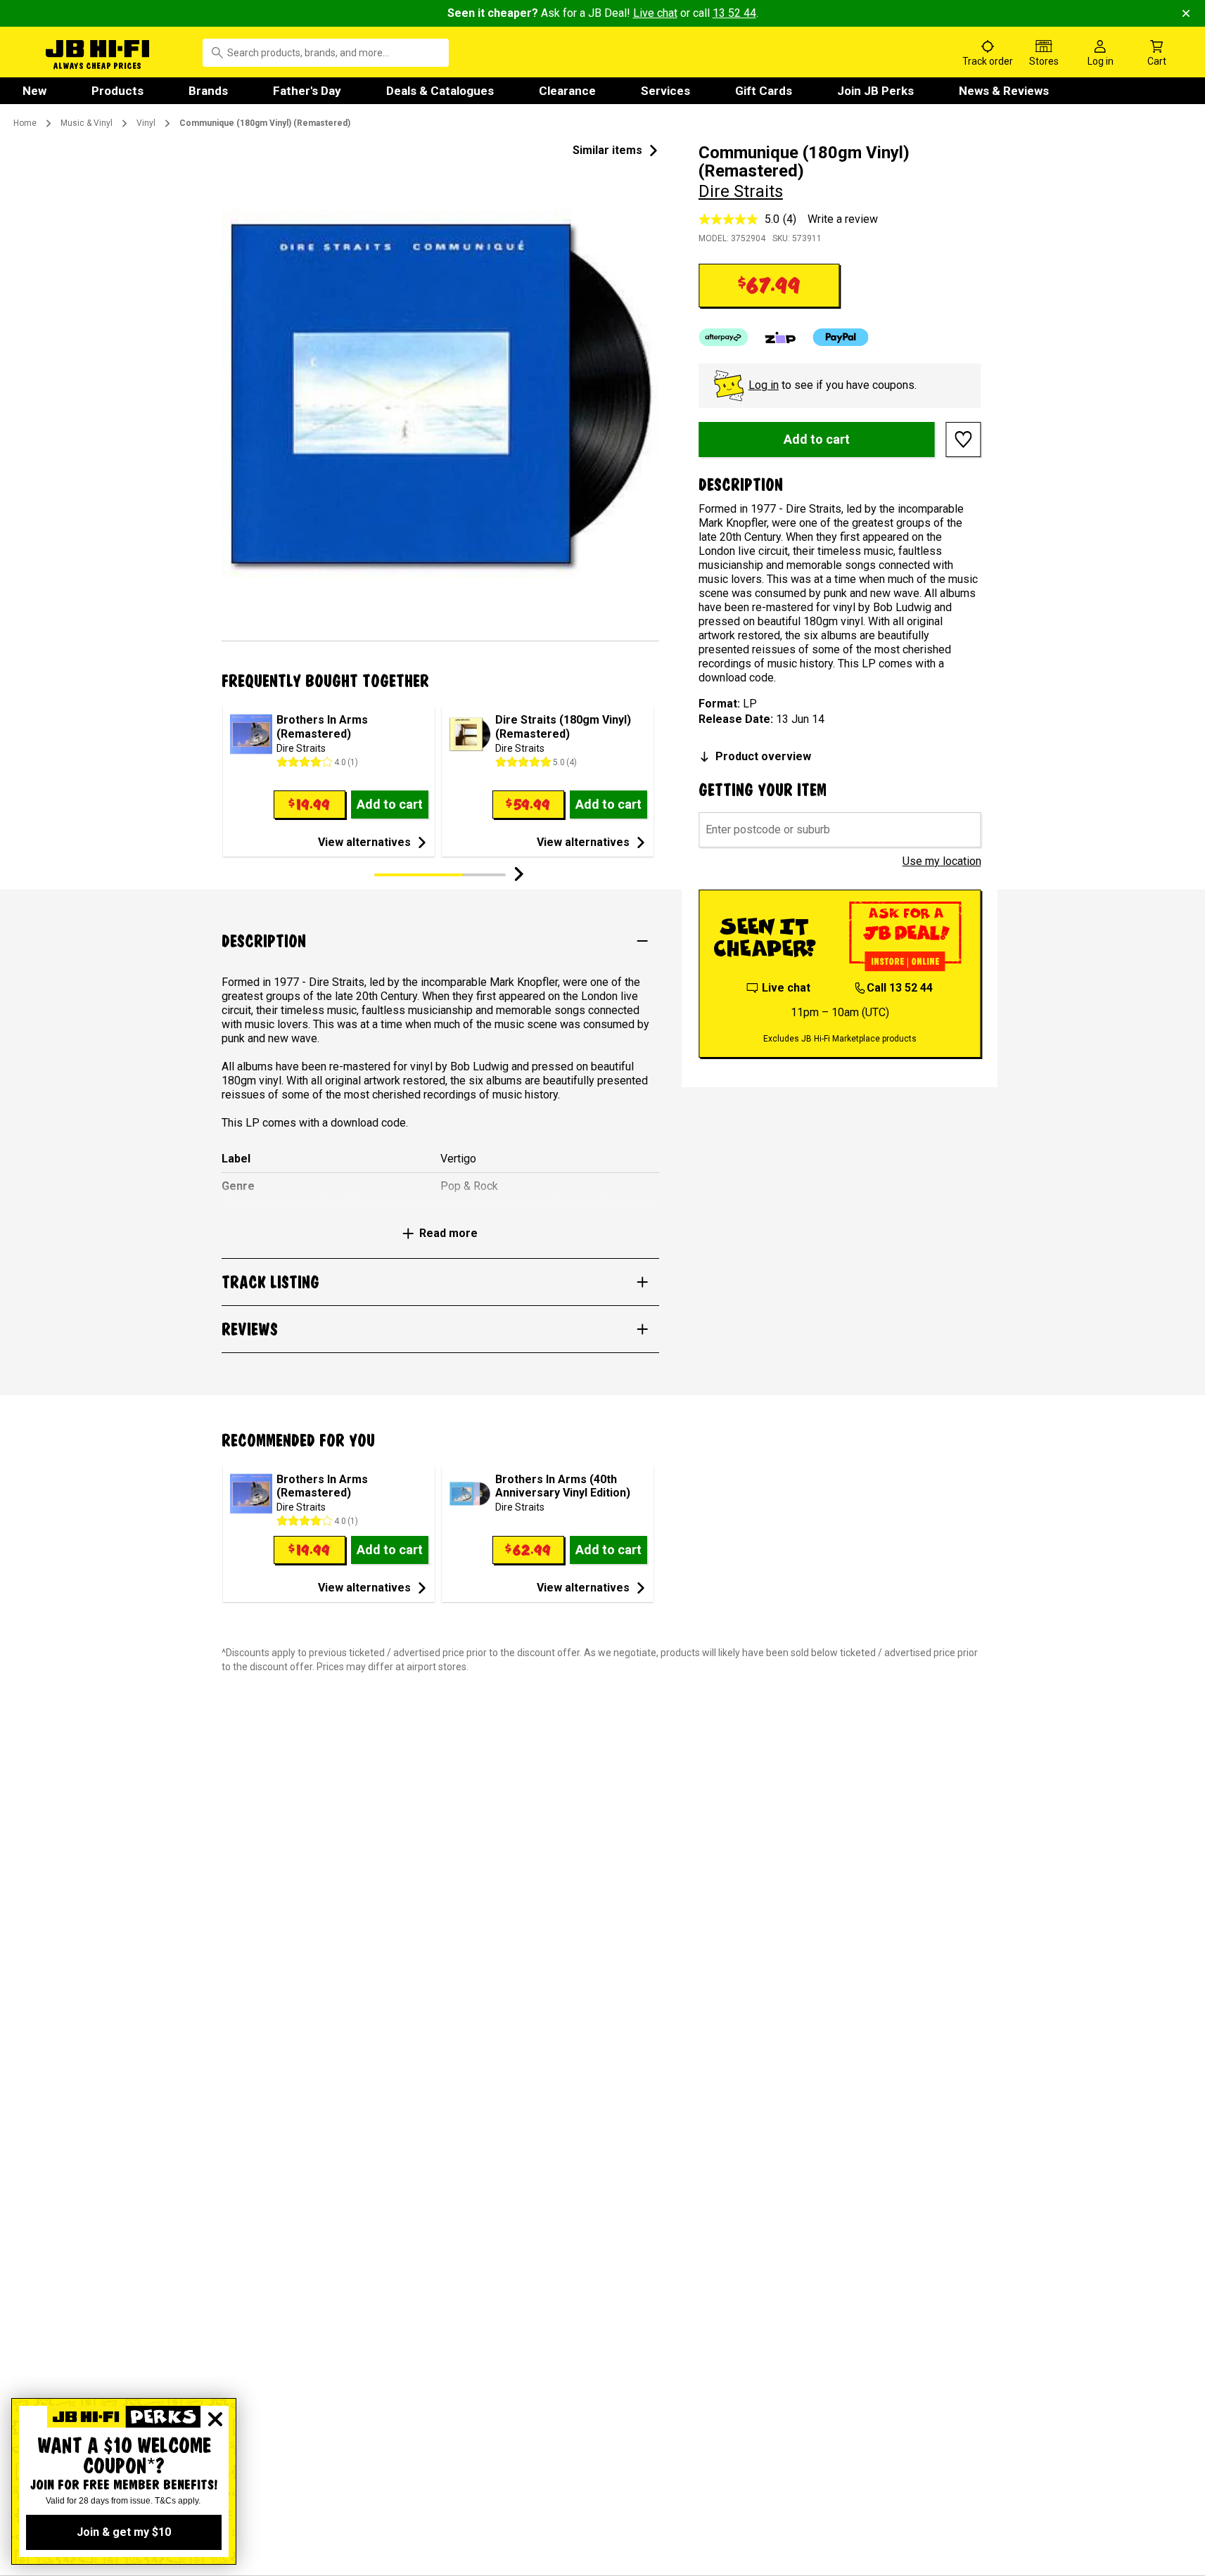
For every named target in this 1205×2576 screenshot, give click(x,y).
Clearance (567, 91)
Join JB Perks (875, 91)
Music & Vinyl (87, 123)
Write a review (843, 219)
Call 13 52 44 (900, 988)
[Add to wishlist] (964, 440)
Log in (764, 385)
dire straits (741, 191)
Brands (208, 91)
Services (665, 91)
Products (117, 91)
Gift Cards (764, 91)
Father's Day (307, 91)
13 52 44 (734, 13)
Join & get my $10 (124, 2532)
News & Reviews (1004, 91)
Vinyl (146, 123)
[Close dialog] (215, 2419)
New (34, 91)
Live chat (655, 13)
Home (25, 123)
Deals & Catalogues (440, 91)
